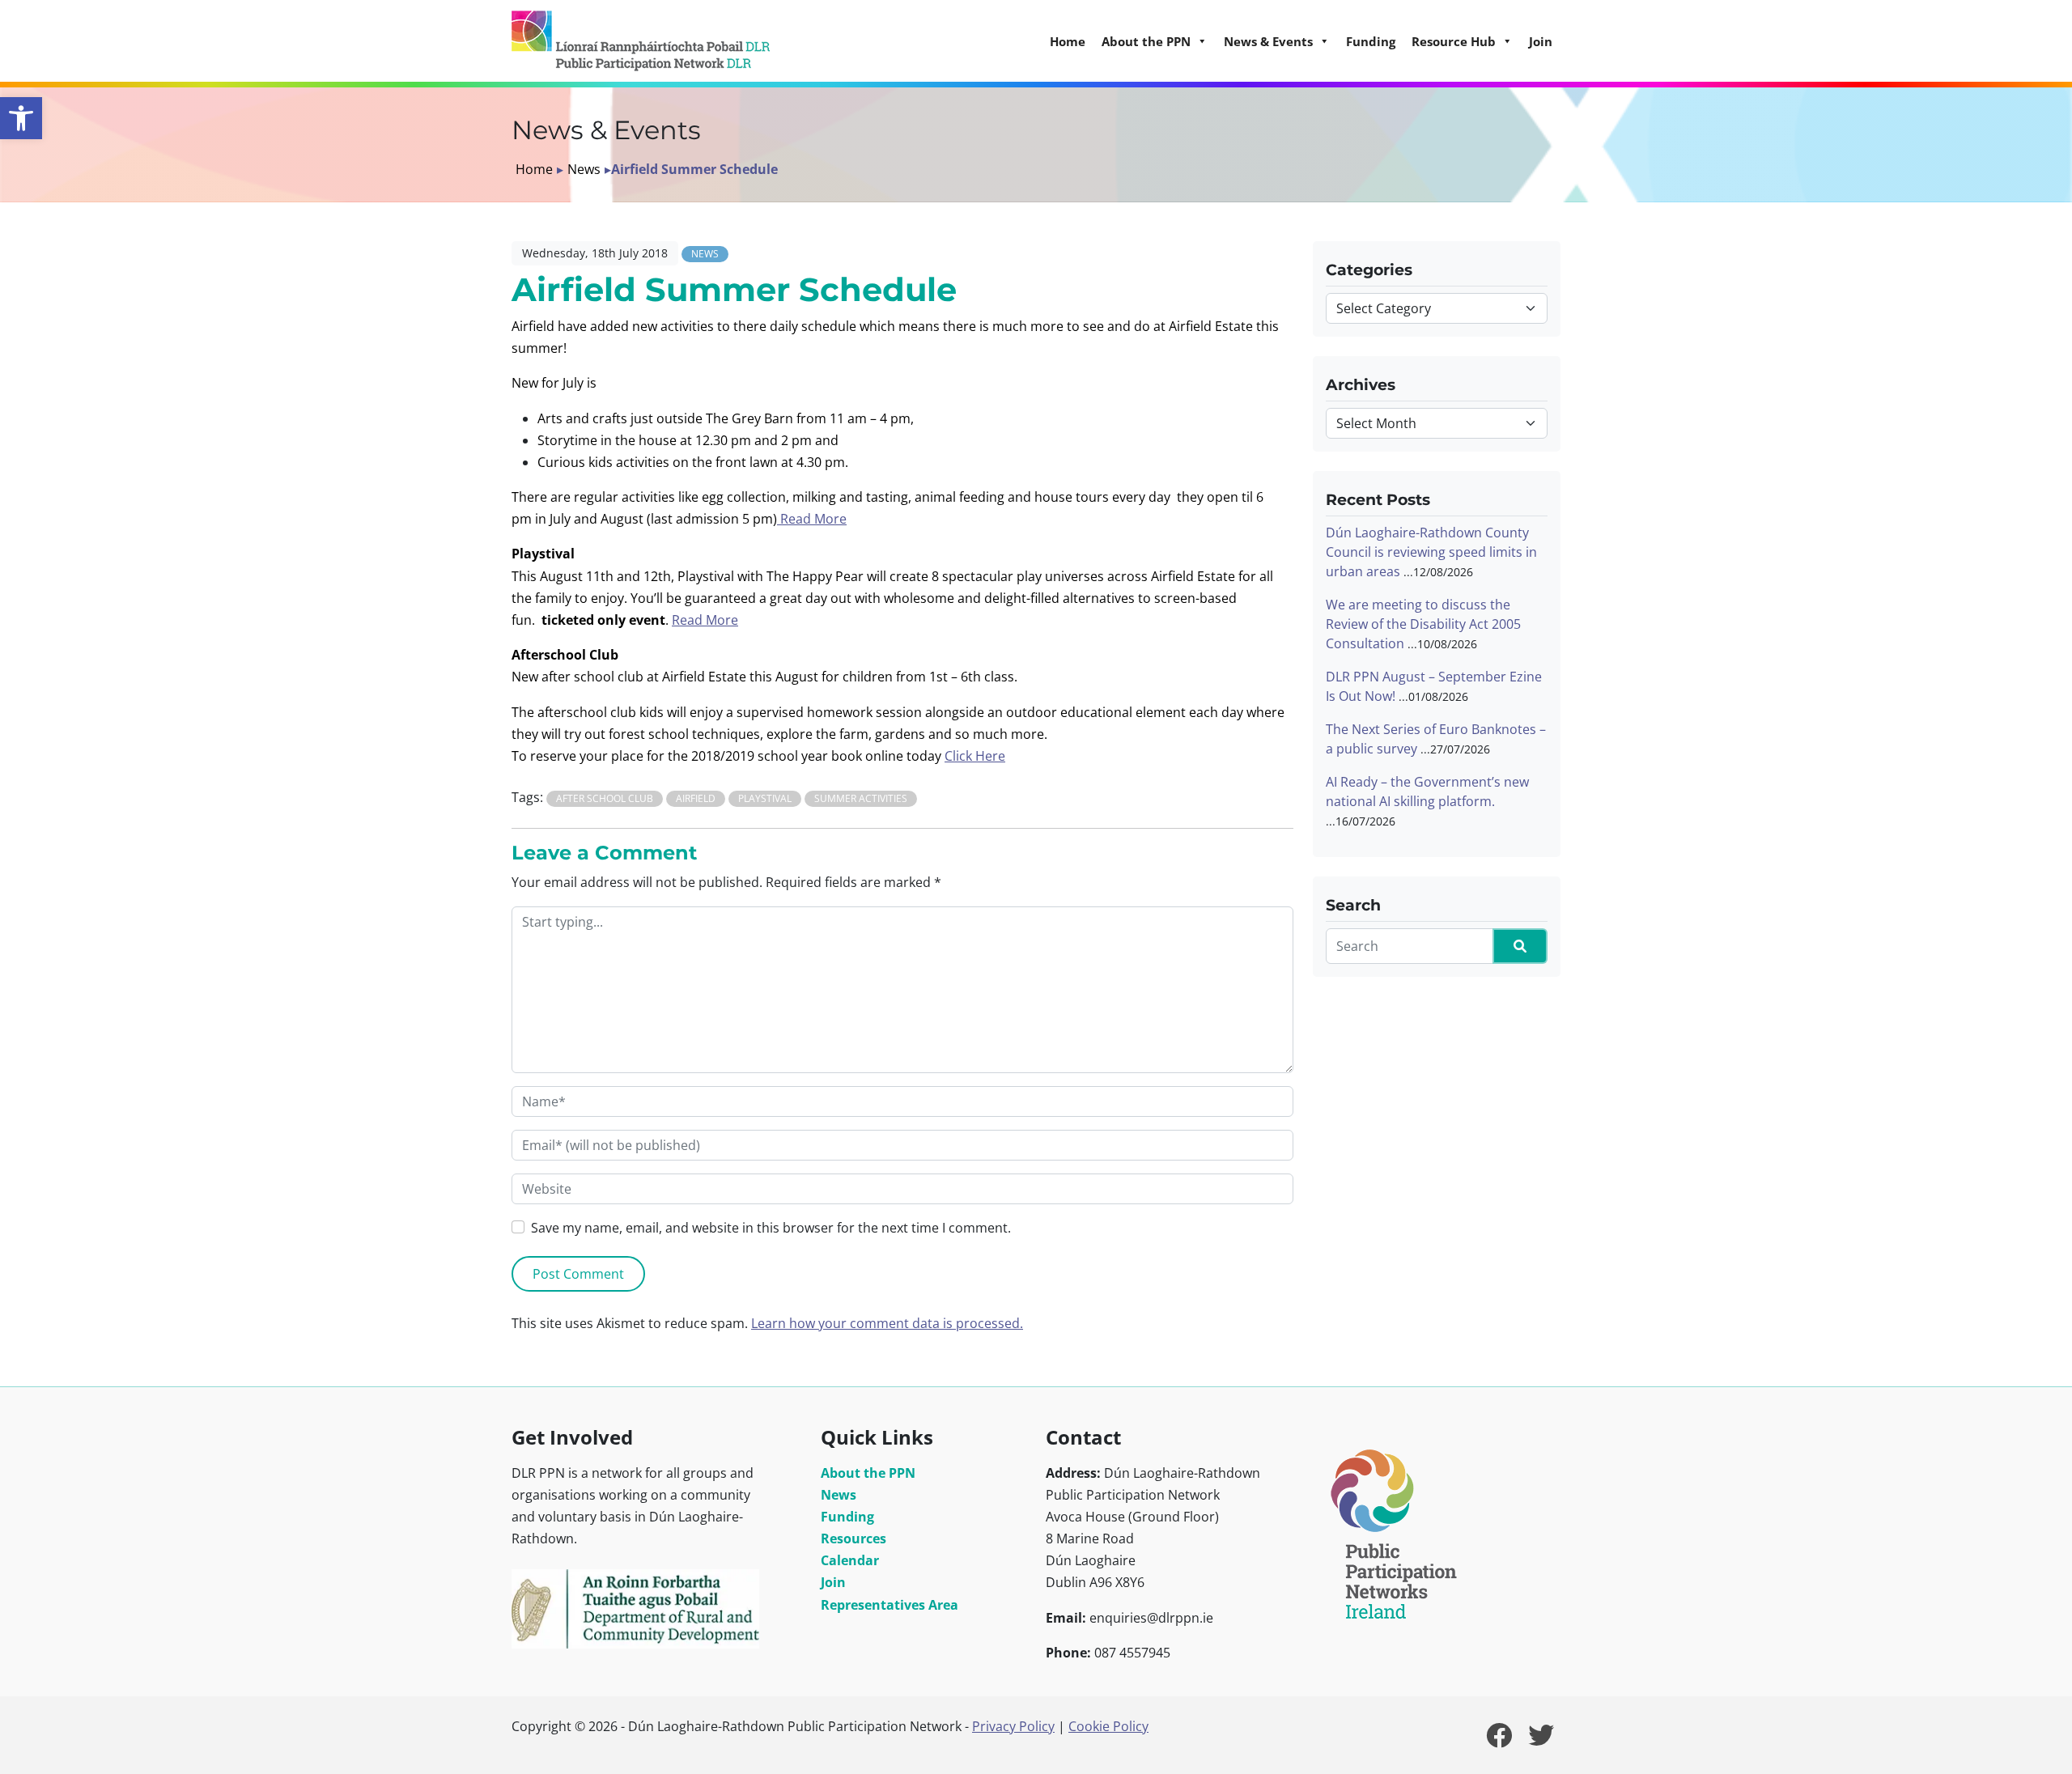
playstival (765, 798)
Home (1068, 41)
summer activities (861, 798)
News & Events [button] (1268, 41)
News (584, 169)
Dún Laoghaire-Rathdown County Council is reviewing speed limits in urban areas (1431, 552)
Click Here (975, 756)
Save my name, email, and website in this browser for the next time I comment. (771, 1228)
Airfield (696, 798)
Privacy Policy (1013, 1726)
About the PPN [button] (1146, 41)
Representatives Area (890, 1605)
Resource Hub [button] (1454, 41)
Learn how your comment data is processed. (887, 1323)
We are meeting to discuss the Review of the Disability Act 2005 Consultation (1423, 624)
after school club (605, 798)
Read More (812, 519)
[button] (21, 118)
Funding (1371, 41)
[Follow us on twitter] (1541, 1740)
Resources (853, 1538)
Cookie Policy (1108, 1726)
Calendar (850, 1560)
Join (1541, 41)
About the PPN (868, 1473)
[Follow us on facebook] (1499, 1740)
